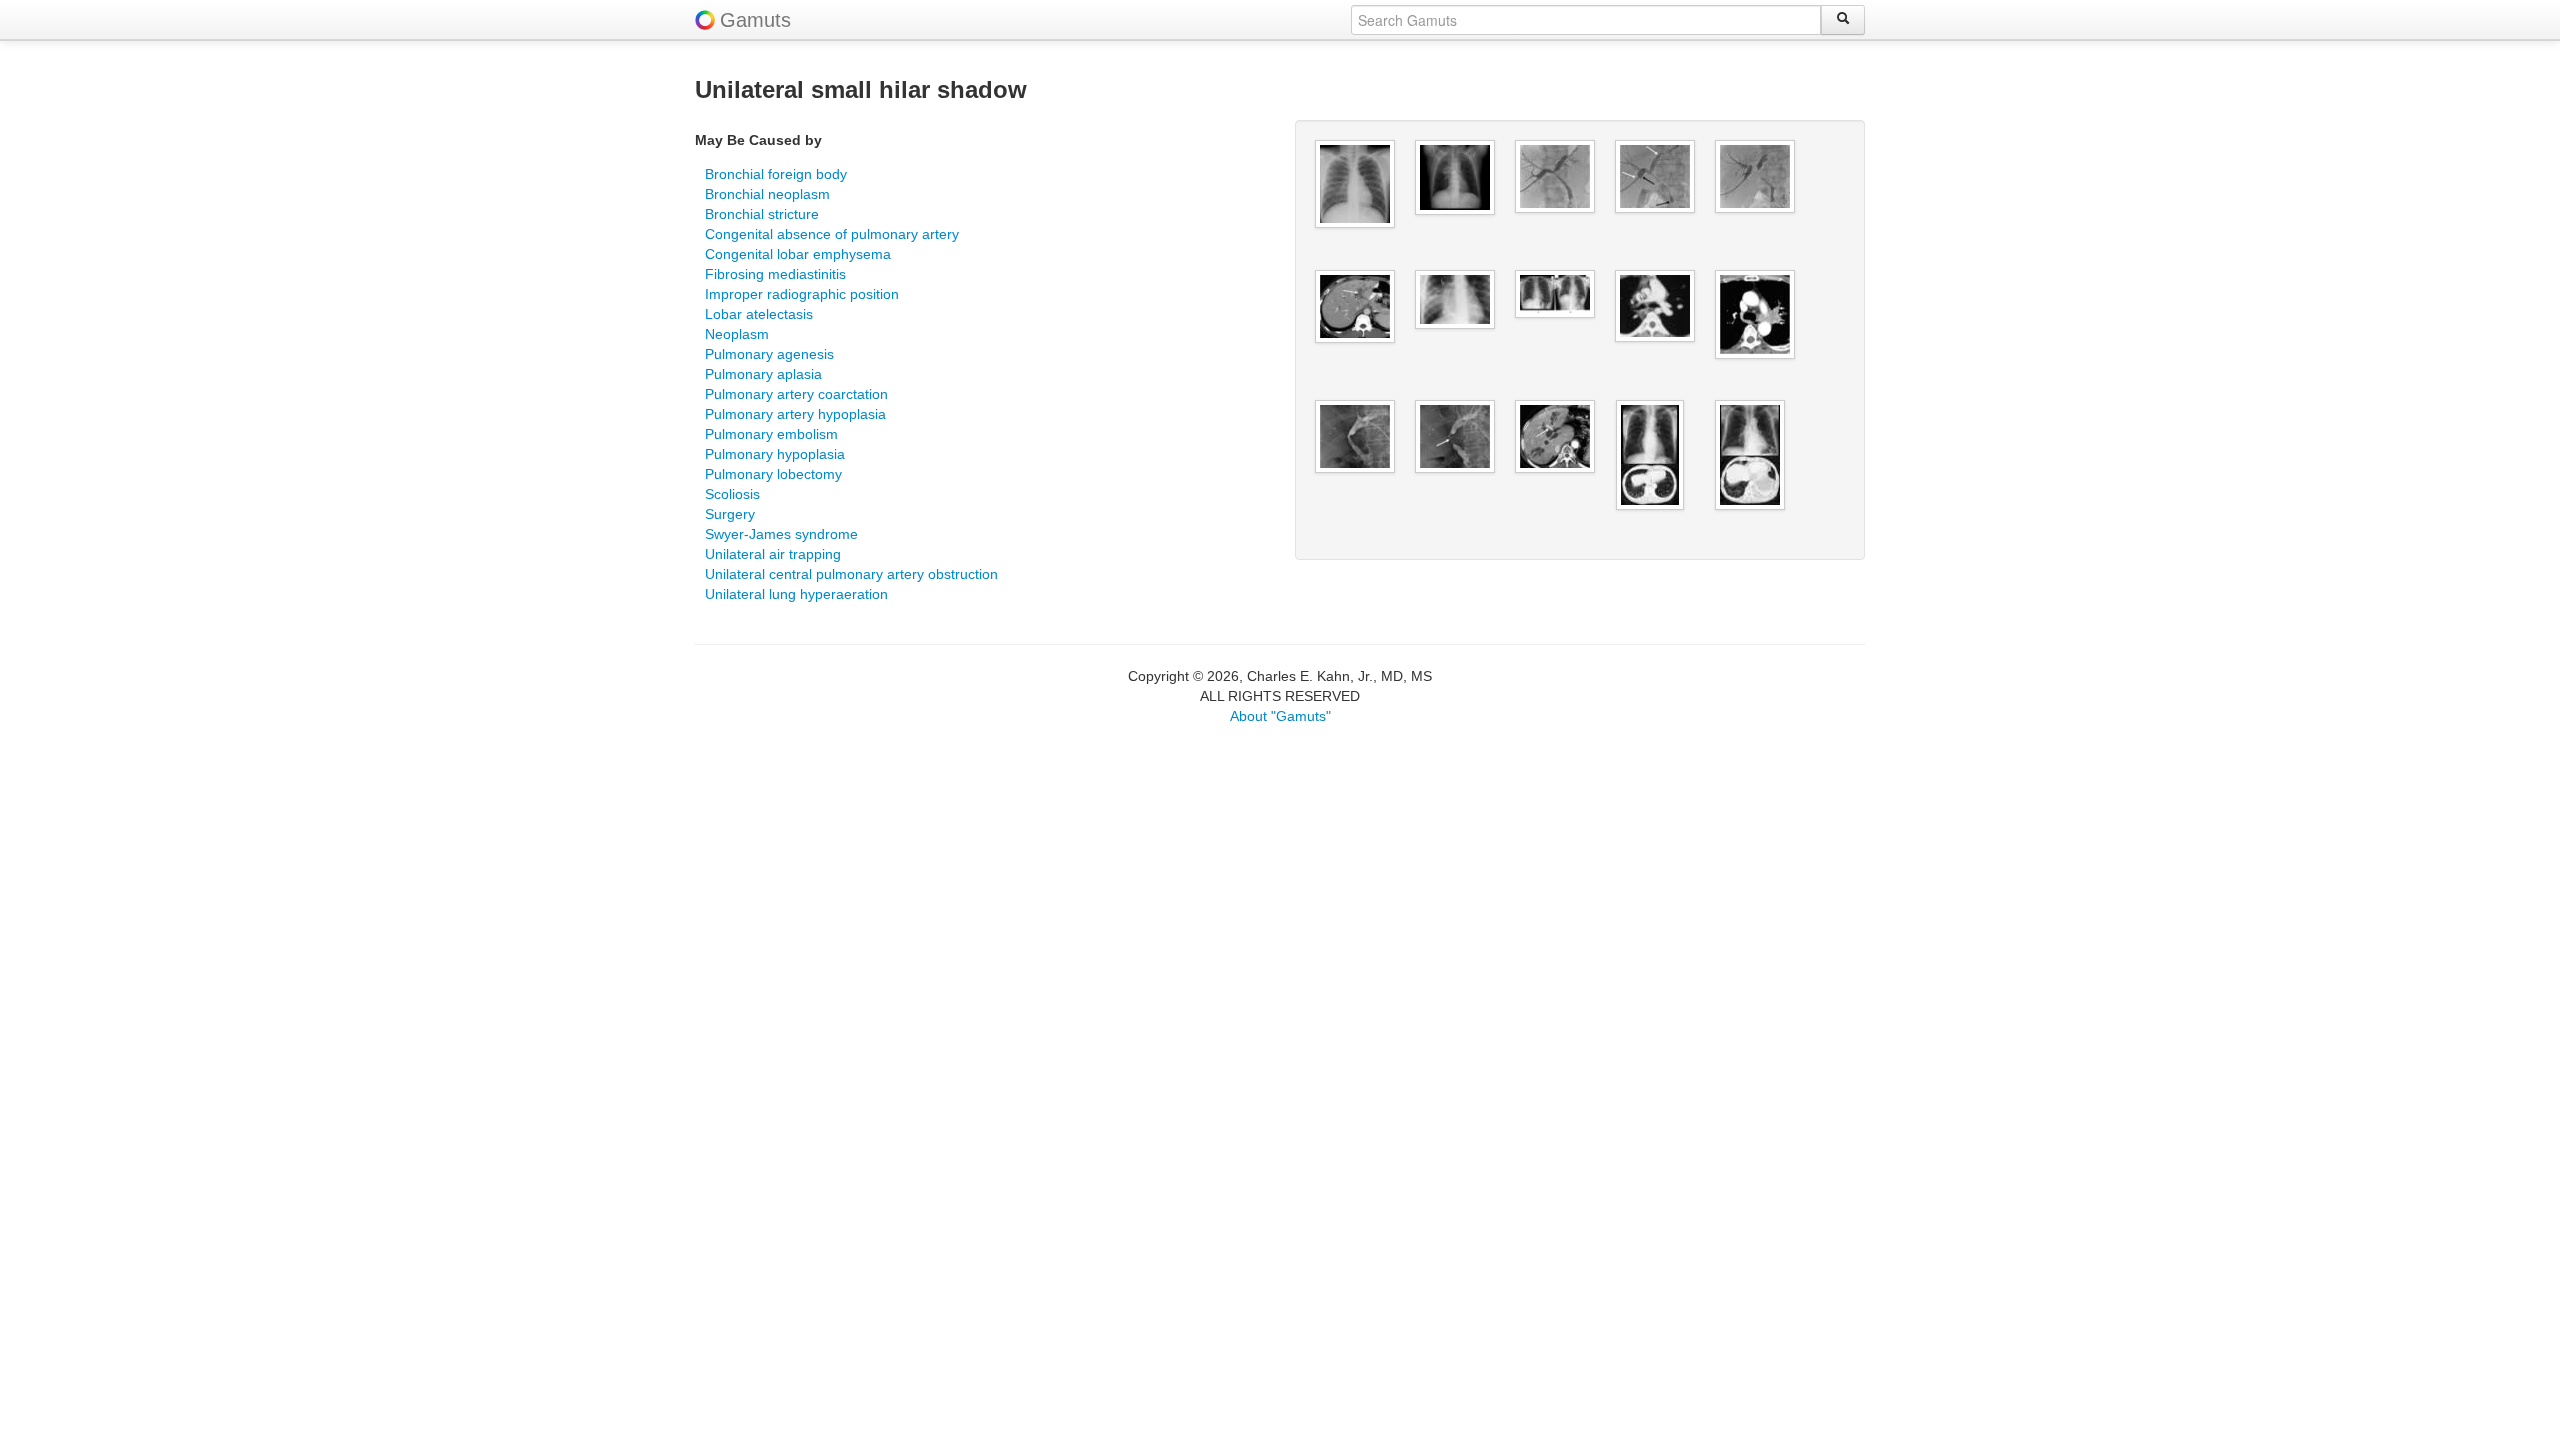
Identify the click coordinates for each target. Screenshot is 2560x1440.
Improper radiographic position (802, 294)
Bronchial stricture (762, 214)
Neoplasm (737, 334)
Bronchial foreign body (776, 174)
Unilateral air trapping (773, 554)
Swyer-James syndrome (781, 534)
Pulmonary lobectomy (773, 474)
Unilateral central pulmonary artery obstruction (851, 574)
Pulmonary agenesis (769, 354)
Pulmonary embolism (771, 434)
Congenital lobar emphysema (798, 254)
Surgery (730, 514)
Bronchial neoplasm (767, 194)
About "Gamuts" (1280, 716)
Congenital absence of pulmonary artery (832, 234)
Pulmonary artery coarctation (796, 394)
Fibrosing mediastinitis (775, 274)
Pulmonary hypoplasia (775, 454)
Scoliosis (732, 494)
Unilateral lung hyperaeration (796, 594)
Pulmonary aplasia (763, 374)
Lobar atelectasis (759, 314)
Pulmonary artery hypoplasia (795, 414)
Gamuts (755, 20)
